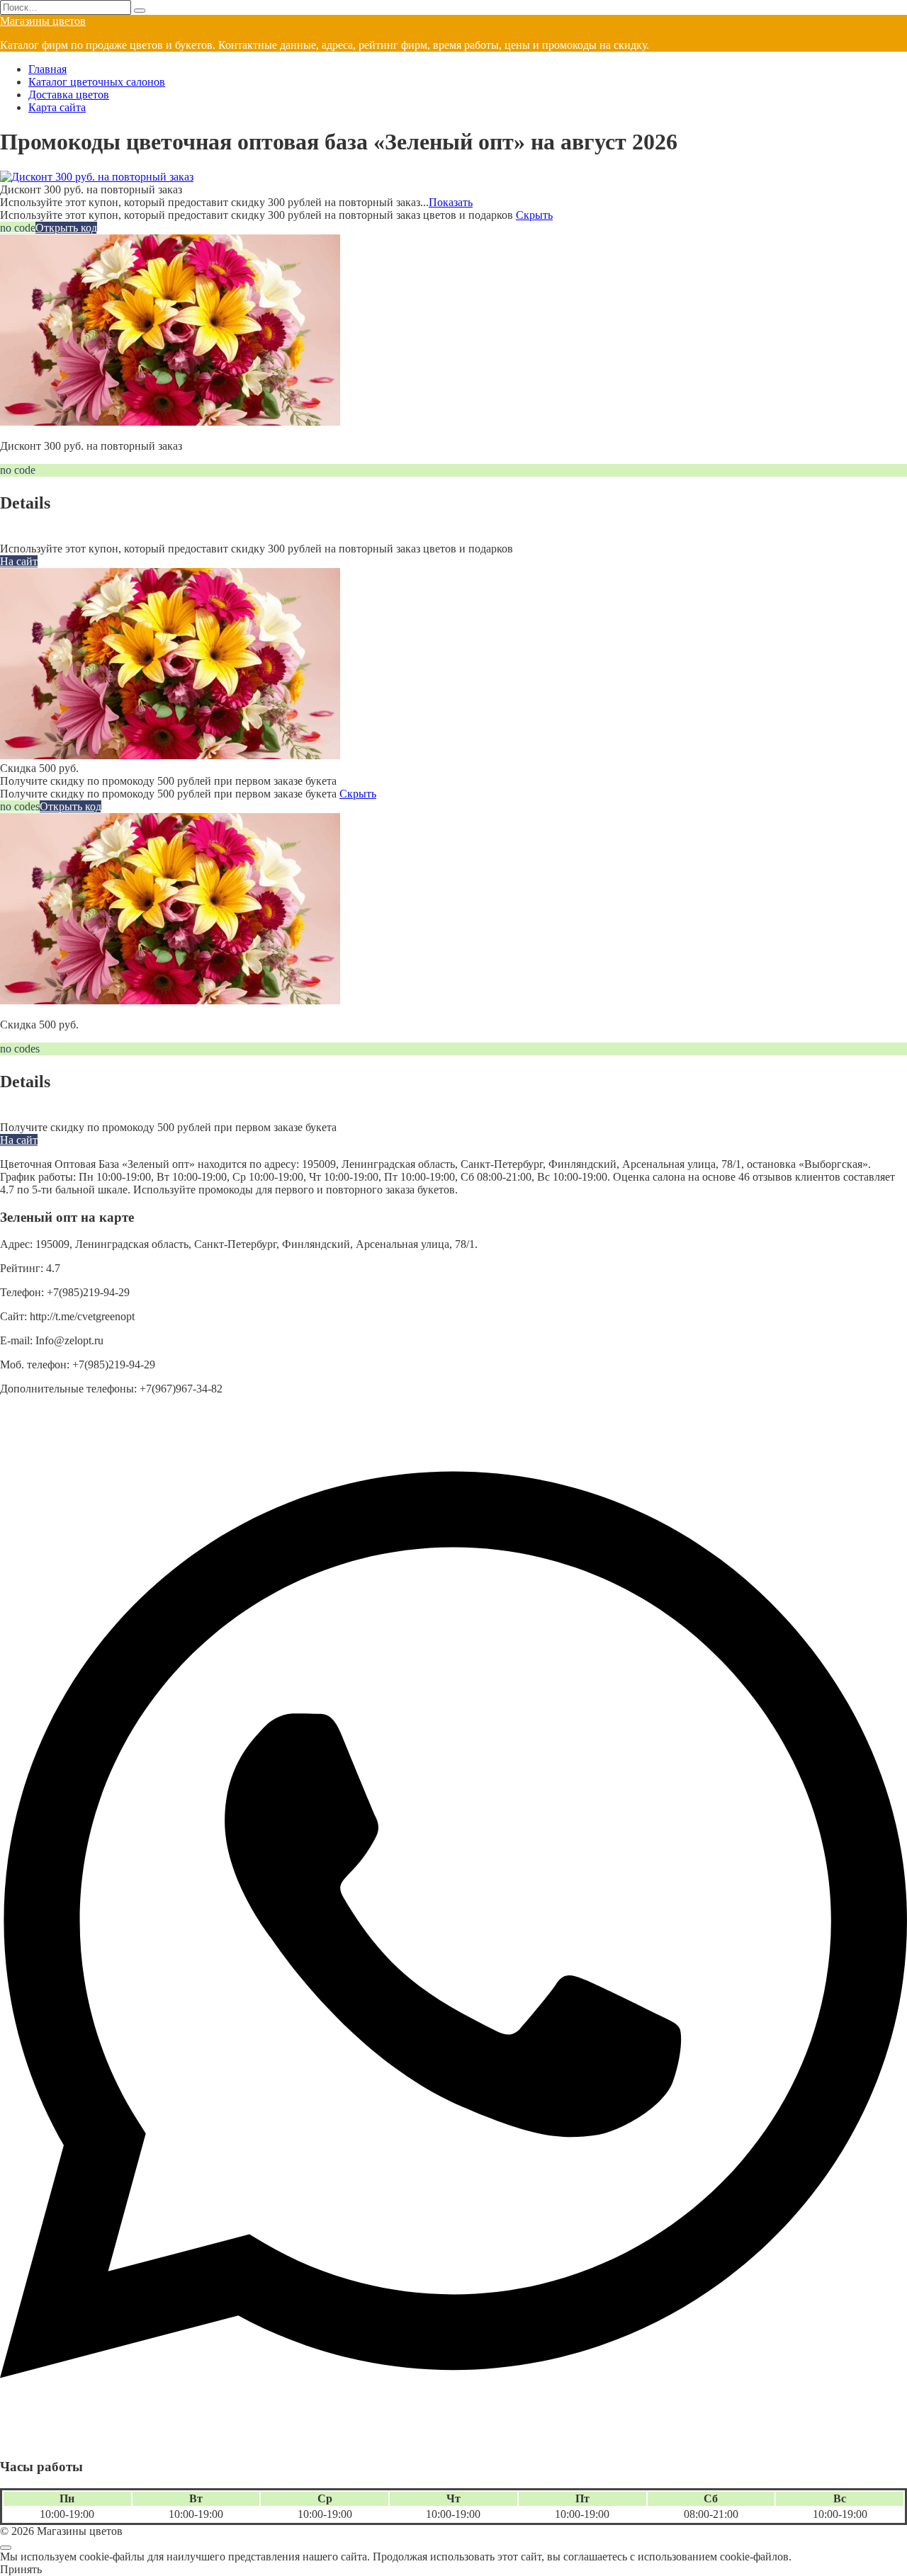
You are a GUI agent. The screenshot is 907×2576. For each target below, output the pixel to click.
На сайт (19, 561)
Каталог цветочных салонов (97, 82)
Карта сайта (57, 107)
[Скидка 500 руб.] (170, 755)
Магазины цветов (43, 21)
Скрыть (534, 215)
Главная (47, 69)
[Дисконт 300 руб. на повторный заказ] (97, 177)
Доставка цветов (69, 95)
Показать (451, 202)
